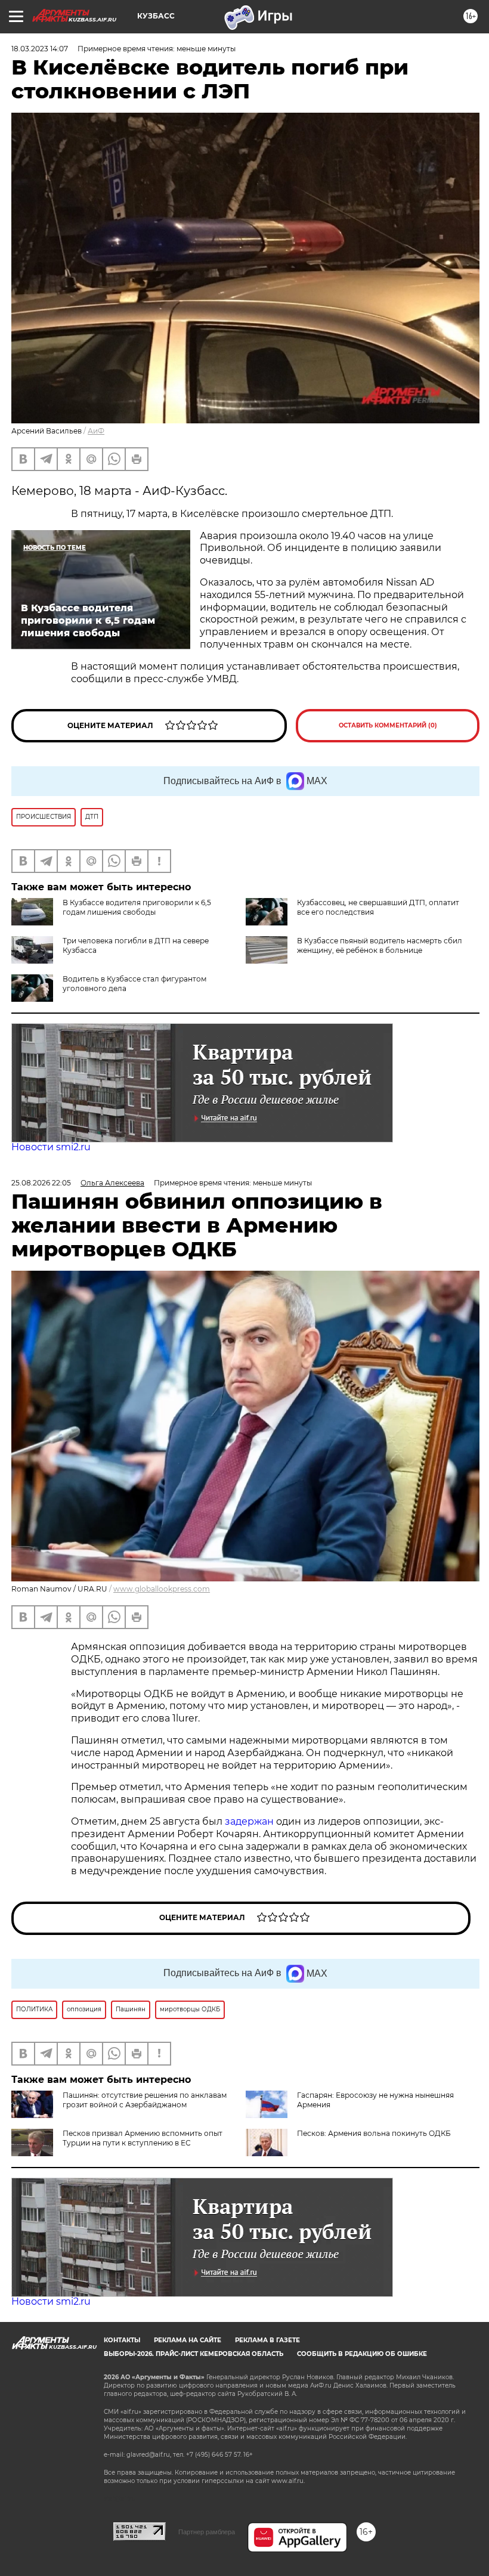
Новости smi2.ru (51, 1147)
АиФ (96, 431)
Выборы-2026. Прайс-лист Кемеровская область (194, 2354)
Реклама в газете (267, 2340)
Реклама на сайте (188, 2340)
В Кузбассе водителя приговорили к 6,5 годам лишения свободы (137, 907)
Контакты (122, 2340)
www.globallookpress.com (162, 1589)
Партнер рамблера (207, 2532)
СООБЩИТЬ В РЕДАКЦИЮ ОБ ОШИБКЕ (362, 2354)
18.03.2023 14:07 (40, 49)
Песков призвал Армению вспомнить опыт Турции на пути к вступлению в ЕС (143, 2138)
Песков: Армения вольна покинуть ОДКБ (374, 2133)
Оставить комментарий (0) (388, 725)
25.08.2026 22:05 (41, 1183)
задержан (250, 1821)
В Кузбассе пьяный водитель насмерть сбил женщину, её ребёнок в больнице (380, 945)
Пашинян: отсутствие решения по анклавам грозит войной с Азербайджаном (145, 2100)
